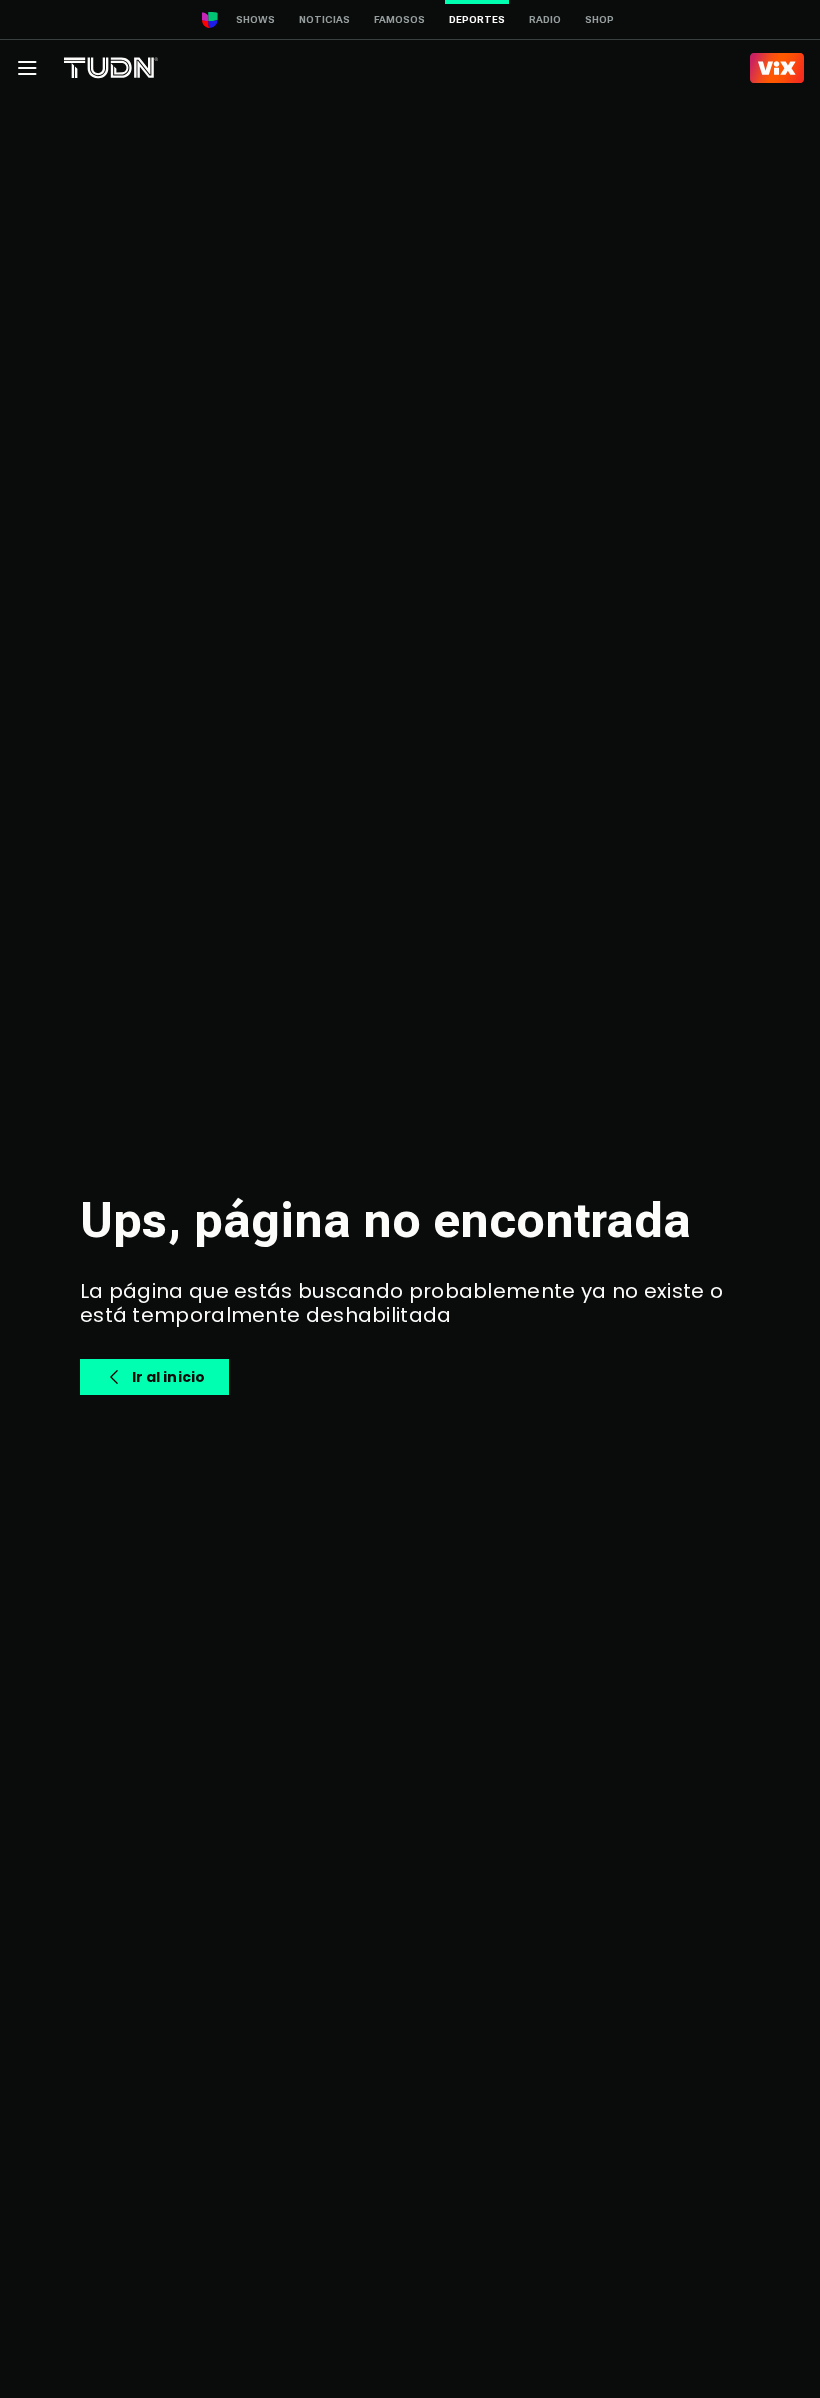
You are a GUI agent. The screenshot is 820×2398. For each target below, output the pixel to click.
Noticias (324, 19)
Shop (599, 19)
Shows (255, 19)
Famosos (399, 19)
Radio (545, 19)
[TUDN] (111, 68)
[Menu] (27, 68)
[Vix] (777, 68)
